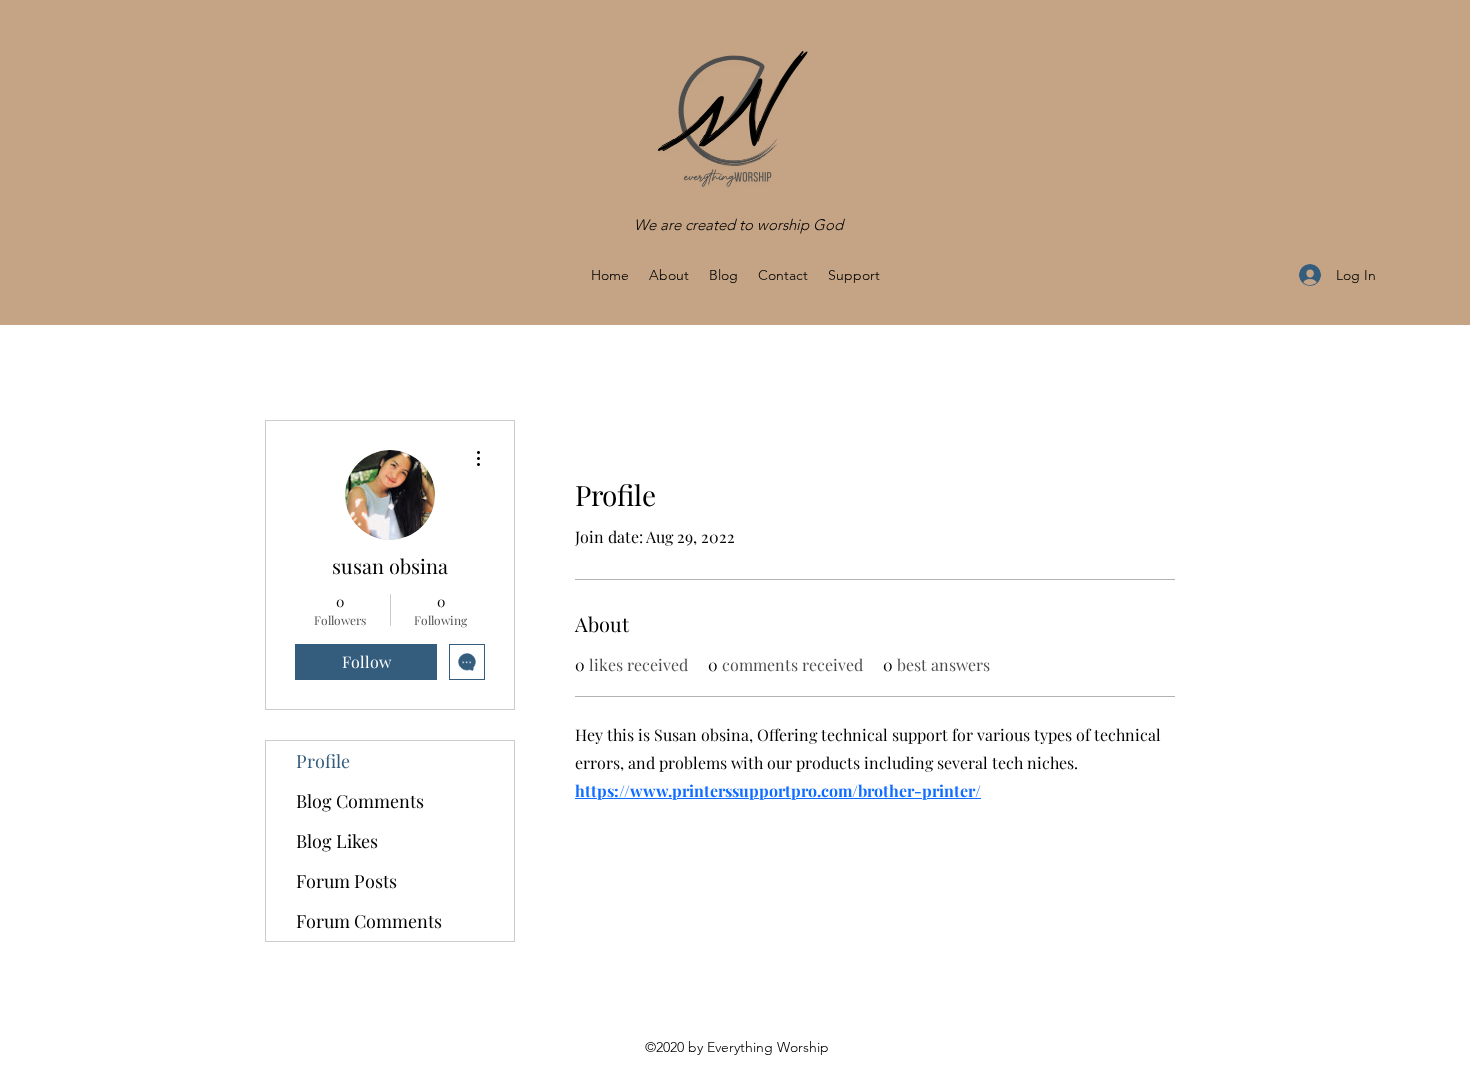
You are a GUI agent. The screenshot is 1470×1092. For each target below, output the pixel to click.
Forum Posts (346, 881)
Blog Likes (337, 841)
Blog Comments (360, 801)
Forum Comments (369, 921)
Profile (323, 761)
